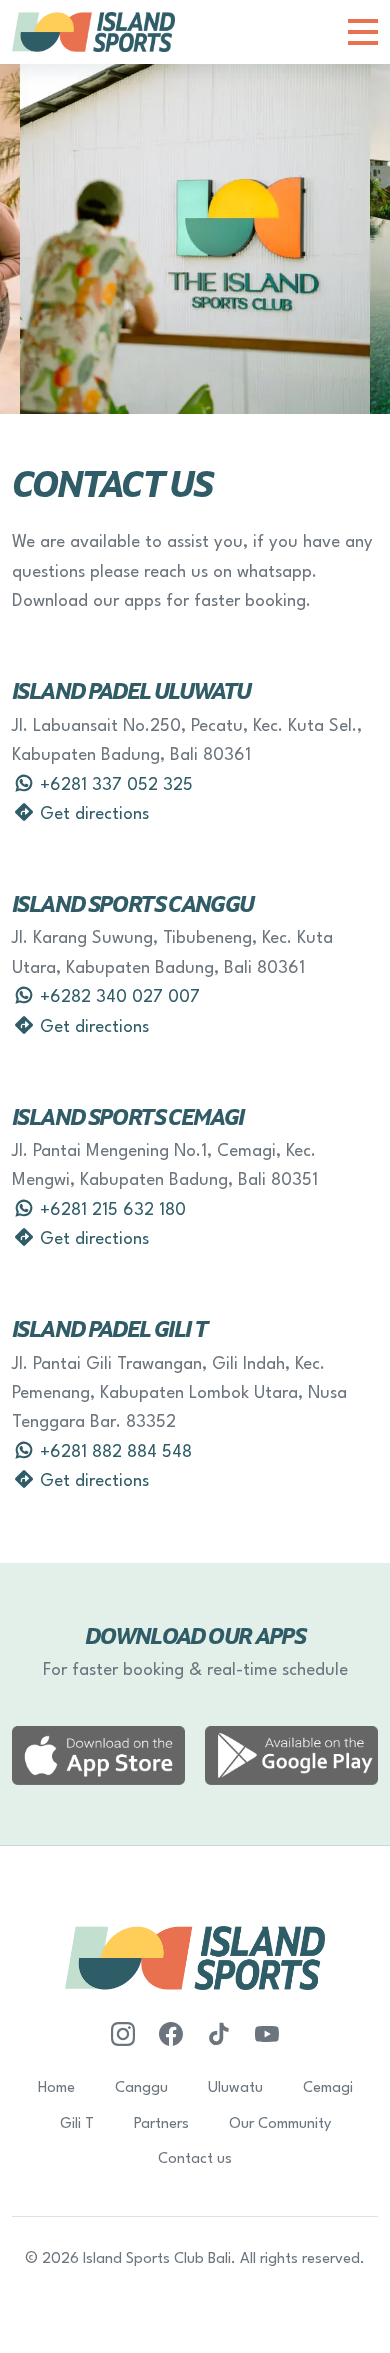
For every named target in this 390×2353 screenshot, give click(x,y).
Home (56, 2088)
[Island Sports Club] (171, 2035)
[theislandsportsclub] (123, 2035)
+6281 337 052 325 (114, 785)
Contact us (195, 2159)
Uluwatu (235, 2088)
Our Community (280, 2124)
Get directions (92, 814)
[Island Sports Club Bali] (93, 31)
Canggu (141, 2088)
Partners (161, 2124)
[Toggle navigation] (363, 32)
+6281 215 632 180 (110, 1210)
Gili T (77, 2124)
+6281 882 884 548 (113, 1452)
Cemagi (328, 2088)
